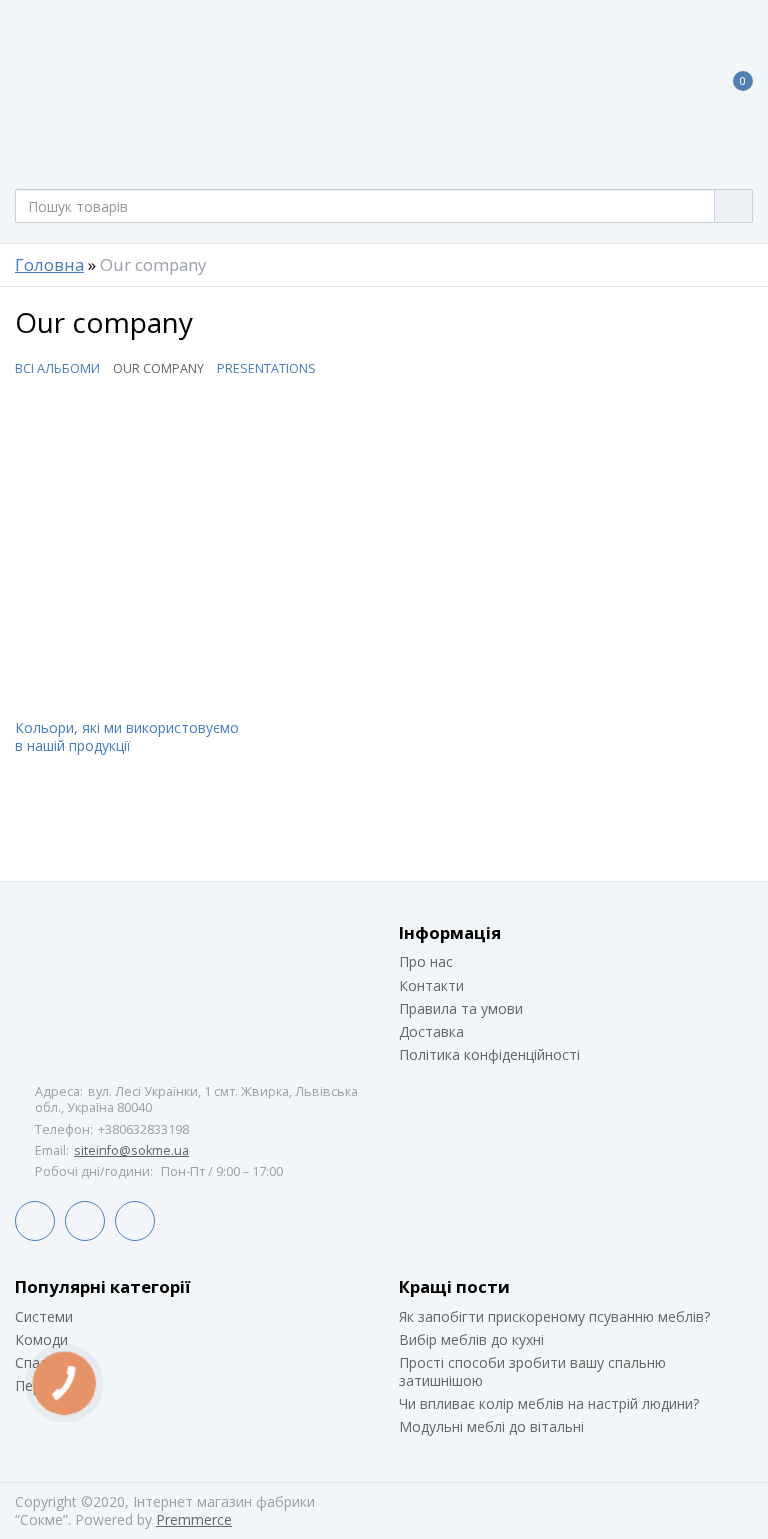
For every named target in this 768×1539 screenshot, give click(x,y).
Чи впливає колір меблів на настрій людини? (549, 1403)
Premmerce (194, 1519)
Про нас (426, 961)
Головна (49, 265)
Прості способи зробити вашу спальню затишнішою (532, 1371)
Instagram (135, 1221)
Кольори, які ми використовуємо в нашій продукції (127, 736)
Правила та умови (461, 1008)
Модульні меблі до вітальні (491, 1426)
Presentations (266, 368)
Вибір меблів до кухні (471, 1339)
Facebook (35, 1221)
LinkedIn (85, 1221)
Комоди (41, 1339)
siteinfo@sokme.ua (131, 1150)
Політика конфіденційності (489, 1054)
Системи (44, 1316)
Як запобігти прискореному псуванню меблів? (554, 1316)
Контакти (431, 985)
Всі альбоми (57, 368)
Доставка (431, 1031)
